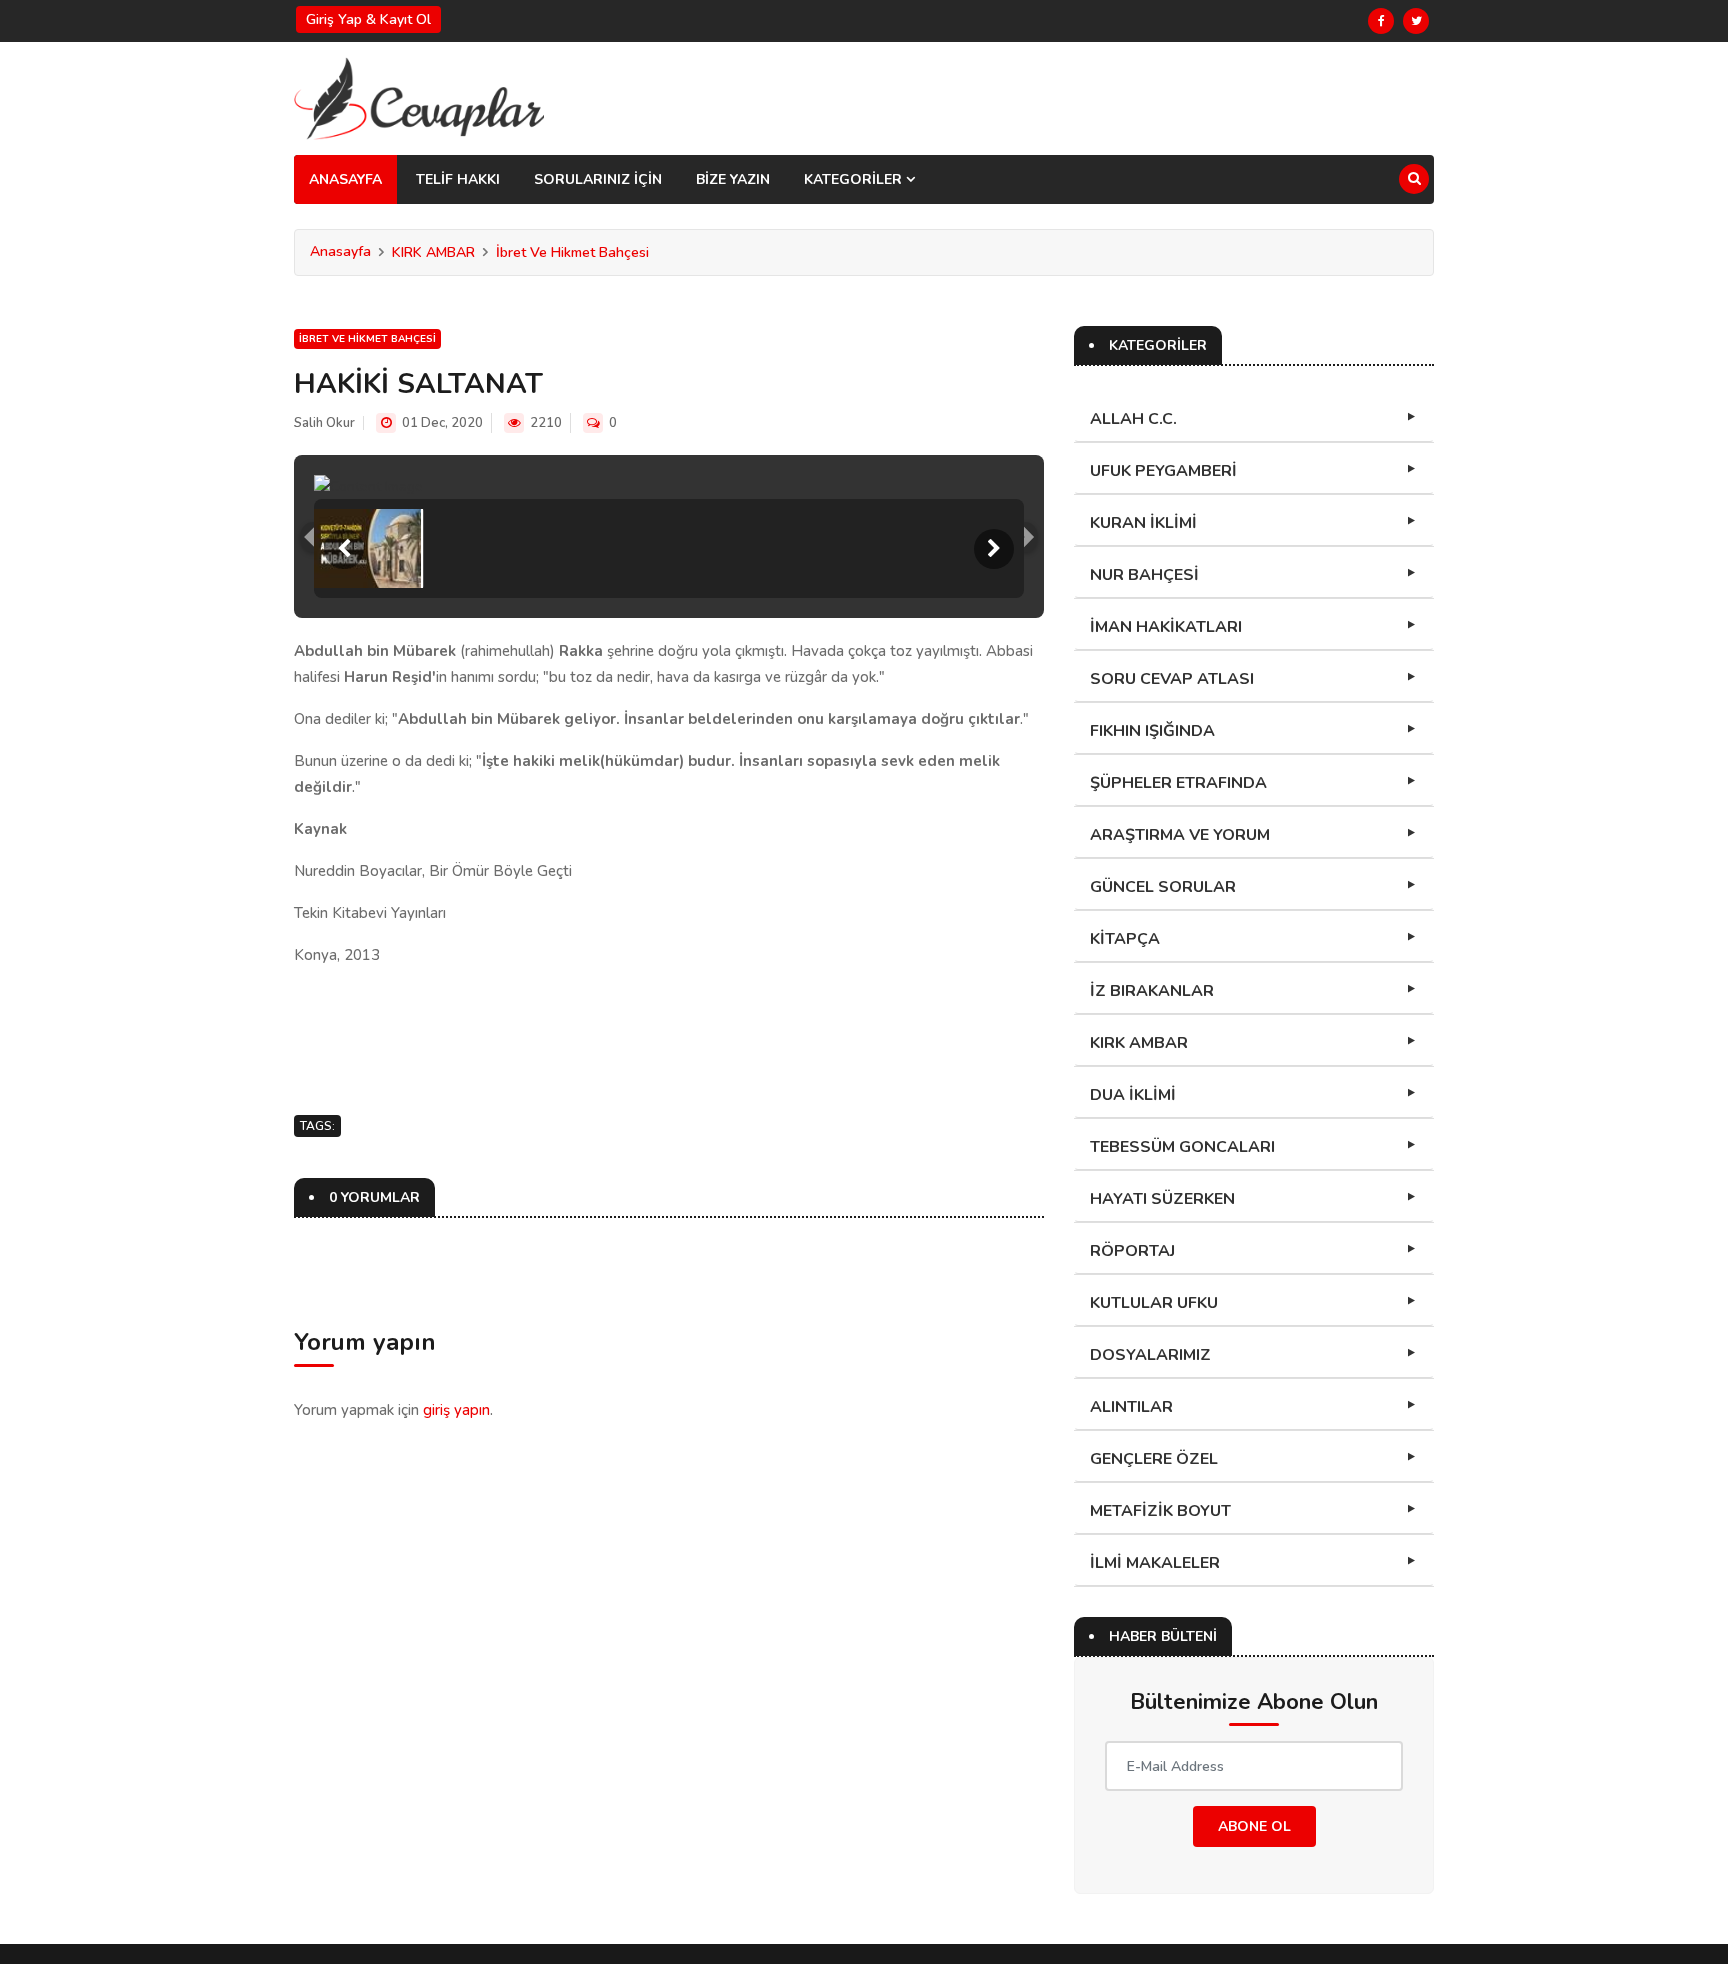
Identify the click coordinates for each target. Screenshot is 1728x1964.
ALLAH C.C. (1133, 419)
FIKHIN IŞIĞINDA (1152, 731)
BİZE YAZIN (733, 179)
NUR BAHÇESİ (1144, 575)
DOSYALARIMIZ (1150, 1355)
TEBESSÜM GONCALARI (1182, 1147)
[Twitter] (1416, 21)
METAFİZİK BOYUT (1160, 1511)
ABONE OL (1254, 1826)
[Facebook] (1381, 21)
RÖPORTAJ (1132, 1251)
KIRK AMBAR (433, 252)
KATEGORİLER (855, 179)
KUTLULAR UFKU (1154, 1303)
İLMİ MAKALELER (1155, 1563)
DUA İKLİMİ (1133, 1095)
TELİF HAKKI (458, 179)
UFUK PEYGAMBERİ (1163, 471)
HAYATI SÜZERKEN (1162, 1199)
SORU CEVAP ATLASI (1172, 679)
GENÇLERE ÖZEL (1154, 1459)
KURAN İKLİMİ (1143, 523)
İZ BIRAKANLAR (1152, 991)
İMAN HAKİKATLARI (1166, 627)
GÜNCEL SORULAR (1163, 887)
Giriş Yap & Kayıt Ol (368, 19)
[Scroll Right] (994, 549)
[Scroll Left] (344, 549)
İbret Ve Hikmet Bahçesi (572, 252)
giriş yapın (456, 1410)
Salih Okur (324, 423)
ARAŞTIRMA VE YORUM (1180, 835)
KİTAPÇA (1125, 939)
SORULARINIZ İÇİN (598, 179)
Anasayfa (340, 251)
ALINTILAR (1131, 1407)
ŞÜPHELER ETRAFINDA (1178, 783)
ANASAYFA (345, 179)
